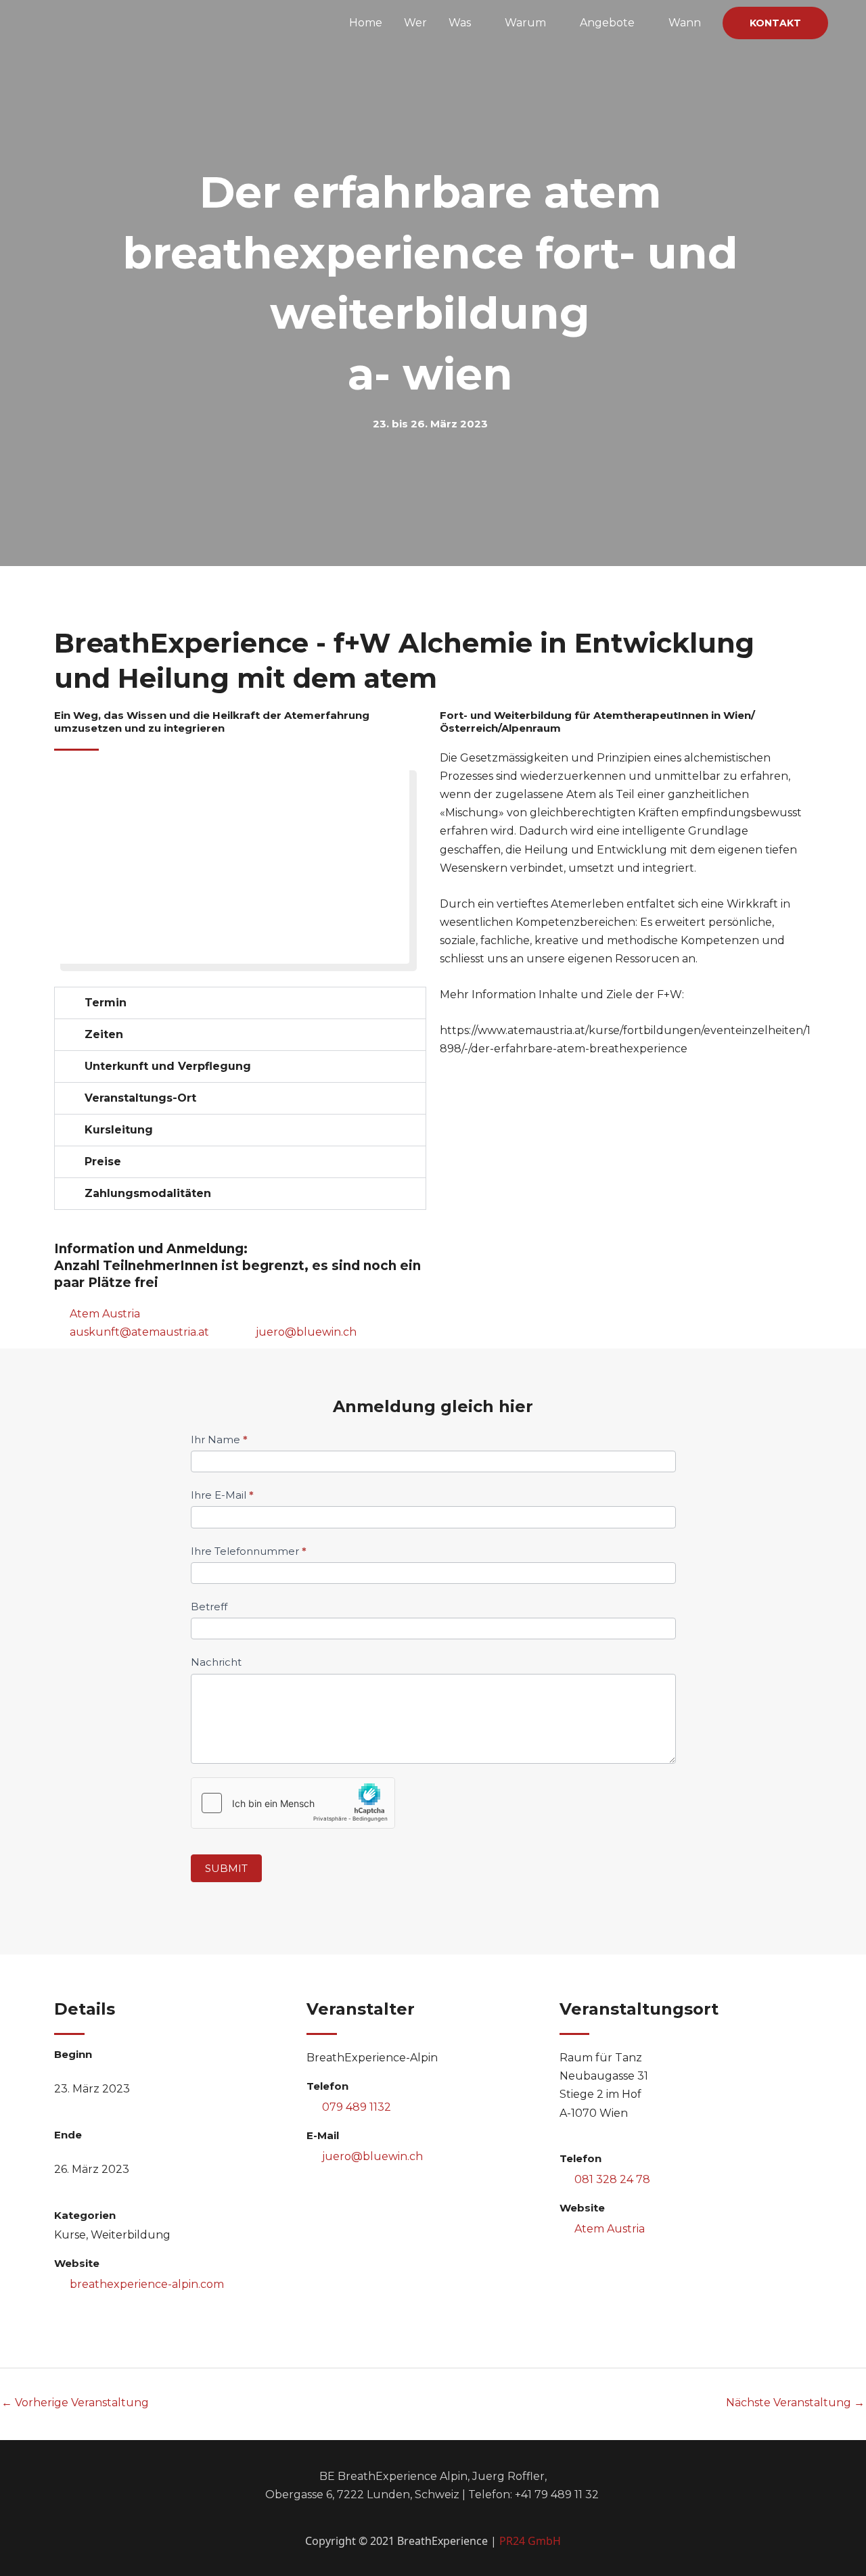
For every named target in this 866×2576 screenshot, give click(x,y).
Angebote (607, 23)
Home (366, 23)
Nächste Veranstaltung (795, 2403)
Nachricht (216, 1662)
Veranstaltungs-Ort (140, 1098)
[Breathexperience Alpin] (119, 22)
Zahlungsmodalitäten (148, 1193)
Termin (106, 1003)
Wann (685, 23)
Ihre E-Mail (222, 1495)
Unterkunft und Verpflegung (168, 1066)
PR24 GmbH (530, 2541)
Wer (415, 23)
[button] (775, 23)
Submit (226, 1868)
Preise (103, 1162)
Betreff (209, 1607)
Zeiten (104, 1034)
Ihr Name (219, 1439)
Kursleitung (119, 1130)
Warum (525, 23)
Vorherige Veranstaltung (75, 2403)
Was (460, 23)
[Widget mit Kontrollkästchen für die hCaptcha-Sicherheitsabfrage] (293, 1803)
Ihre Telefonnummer (249, 1551)
